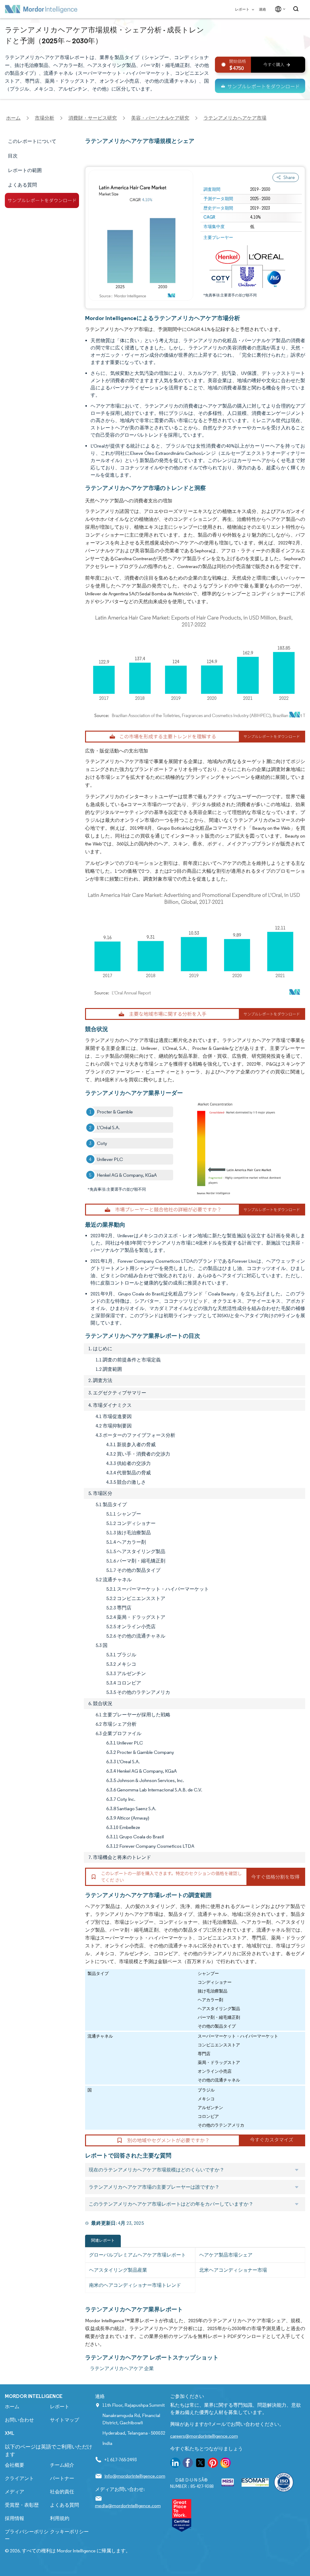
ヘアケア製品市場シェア (226, 2255)
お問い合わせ (19, 2420)
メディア (15, 2492)
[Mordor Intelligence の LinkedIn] (175, 2464)
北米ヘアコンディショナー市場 (233, 2270)
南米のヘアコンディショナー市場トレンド (135, 2285)
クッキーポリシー (69, 2532)
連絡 (262, 9)
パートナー (62, 2478)
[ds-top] (260, 86)
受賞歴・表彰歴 (22, 2505)
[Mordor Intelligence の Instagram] (226, 2464)
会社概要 (15, 2465)
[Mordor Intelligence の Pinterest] (213, 2464)
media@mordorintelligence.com (128, 2506)
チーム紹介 (62, 2465)
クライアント (19, 2478)
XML (10, 2433)
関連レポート (103, 2240)
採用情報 (15, 2518)
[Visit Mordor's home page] (41, 9)
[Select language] (279, 9)
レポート (242, 9)
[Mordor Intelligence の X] (200, 2464)
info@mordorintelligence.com (135, 2476)
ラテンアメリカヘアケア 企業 (122, 2368)
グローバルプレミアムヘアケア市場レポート (137, 2255)
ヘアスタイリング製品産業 (118, 2270)
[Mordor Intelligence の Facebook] (188, 2464)
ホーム (12, 2407)
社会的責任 (62, 2492)
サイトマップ (64, 2420)
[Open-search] (297, 9)
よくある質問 (64, 2505)
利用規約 (60, 2518)
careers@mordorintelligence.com (204, 2436)
